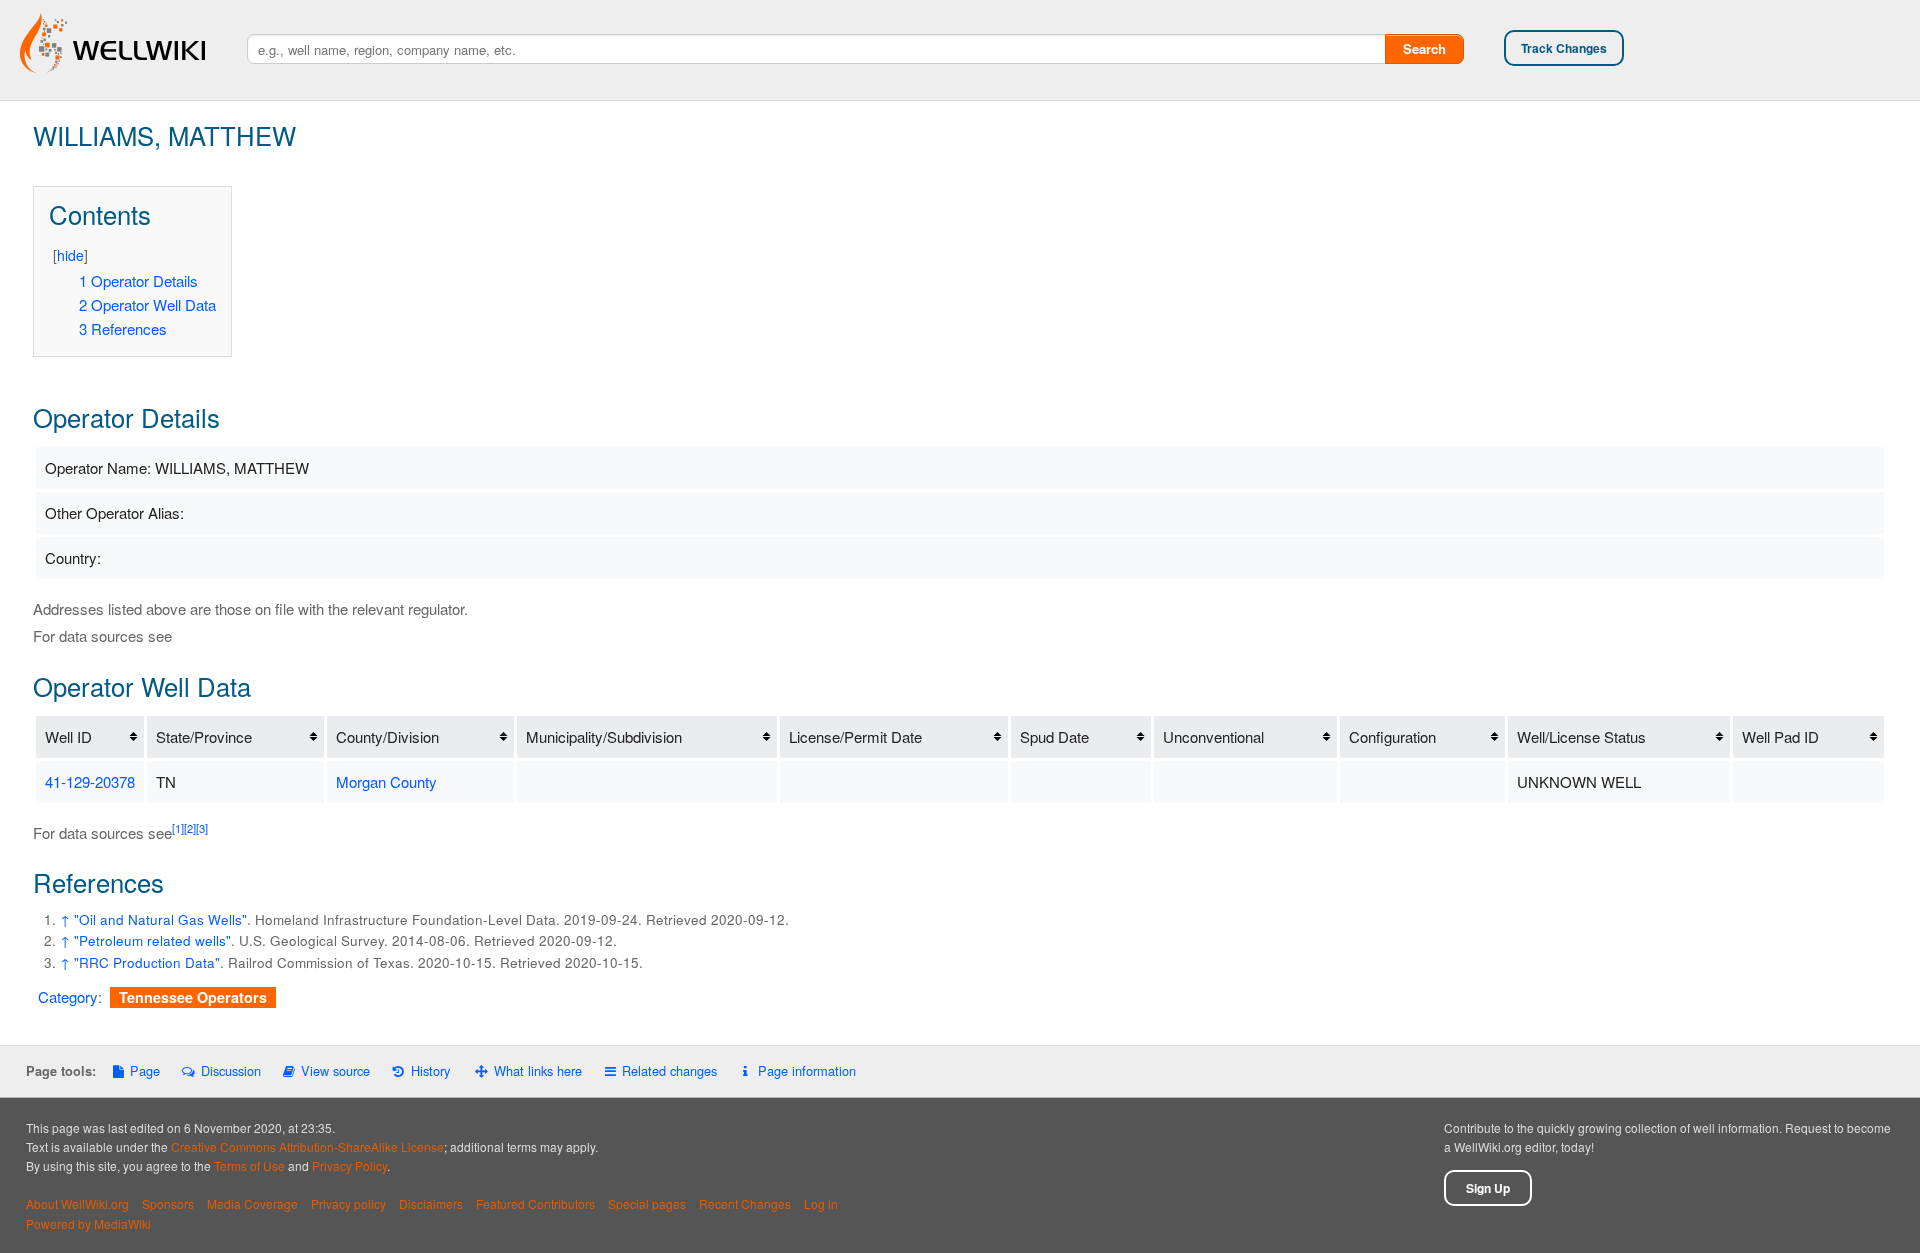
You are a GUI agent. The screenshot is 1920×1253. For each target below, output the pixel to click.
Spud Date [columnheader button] (1054, 736)
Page (145, 1070)
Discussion (230, 1070)
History (430, 1070)
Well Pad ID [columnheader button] (1780, 736)
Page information (806, 1070)
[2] (190, 828)
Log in (821, 1203)
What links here (538, 1070)
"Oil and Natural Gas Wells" (160, 919)
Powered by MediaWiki (88, 1223)
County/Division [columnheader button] (387, 736)
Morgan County (386, 781)
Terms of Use (249, 1165)
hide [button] (70, 255)
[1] (178, 828)
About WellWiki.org (77, 1203)
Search (1424, 48)
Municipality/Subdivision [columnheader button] (604, 736)
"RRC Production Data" (147, 962)
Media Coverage (252, 1203)
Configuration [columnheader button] (1392, 736)
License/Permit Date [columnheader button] (855, 736)
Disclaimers (431, 1203)
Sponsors (168, 1203)
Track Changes (1564, 48)
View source (335, 1070)
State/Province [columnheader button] (204, 736)
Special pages (647, 1203)
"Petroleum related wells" (152, 940)
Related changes (669, 1070)
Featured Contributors (535, 1203)
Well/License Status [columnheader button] (1581, 736)
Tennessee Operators (193, 997)
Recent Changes (745, 1203)
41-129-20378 (90, 781)
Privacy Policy (349, 1165)
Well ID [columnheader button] (68, 736)
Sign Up (1488, 1188)
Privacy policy (348, 1203)
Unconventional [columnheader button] (1213, 736)
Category (68, 996)
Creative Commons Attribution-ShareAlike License (307, 1146)
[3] (202, 828)
